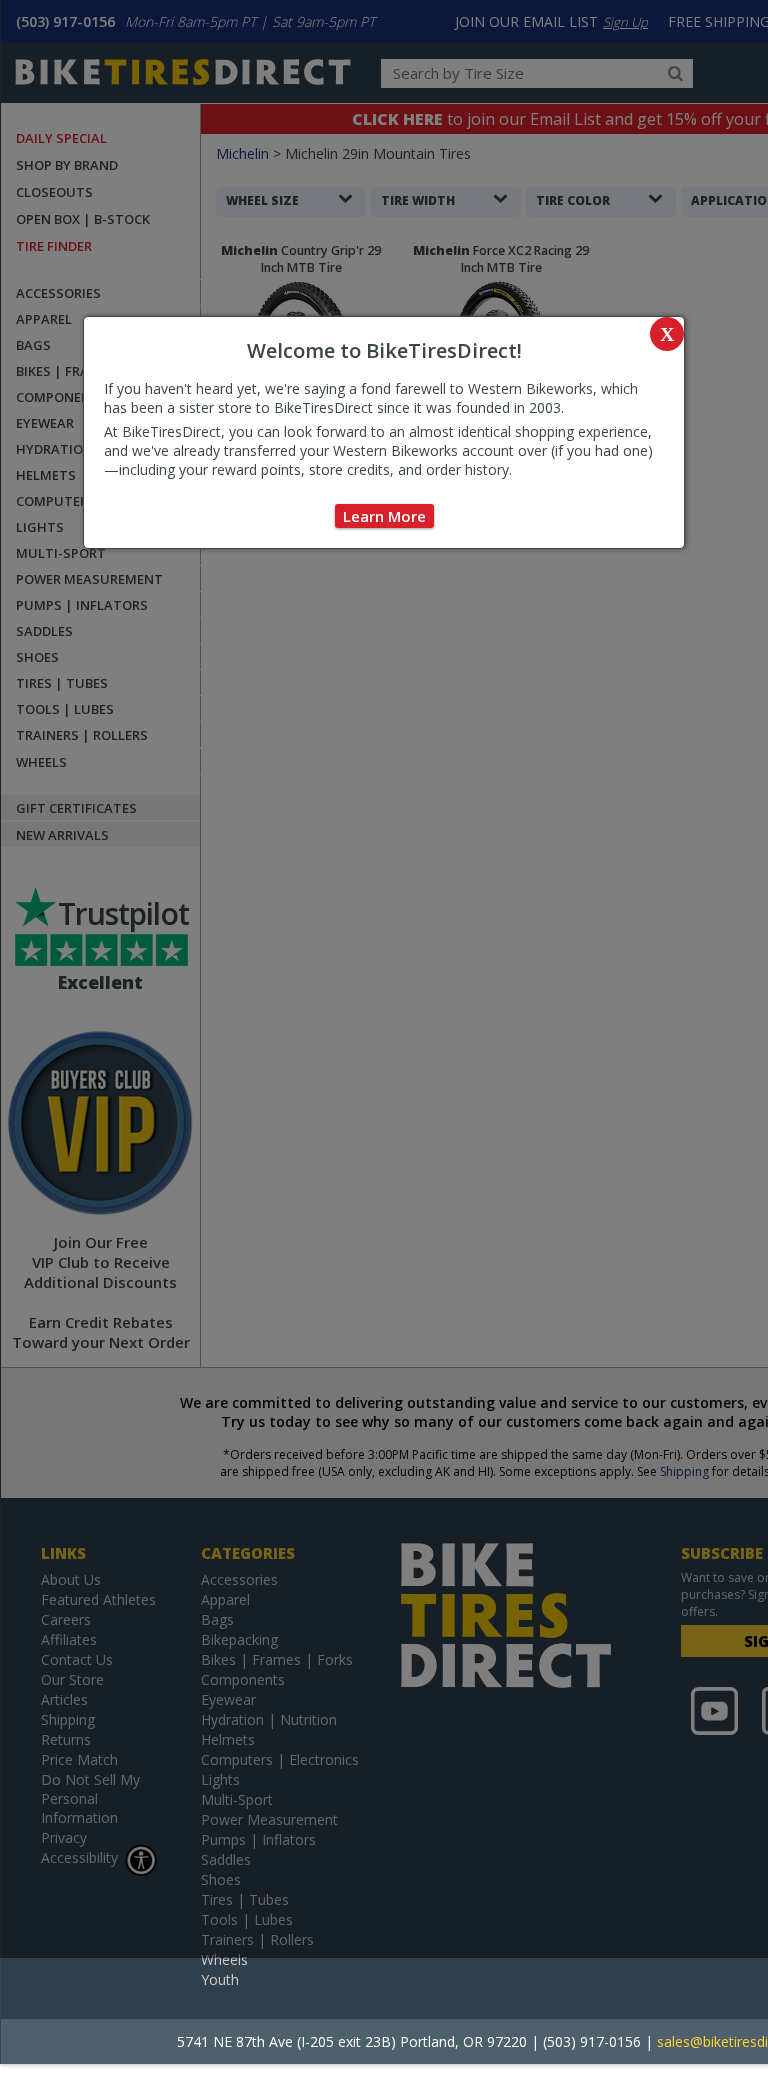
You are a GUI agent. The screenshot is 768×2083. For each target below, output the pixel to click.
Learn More (384, 516)
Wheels (224, 1959)
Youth (220, 1979)
